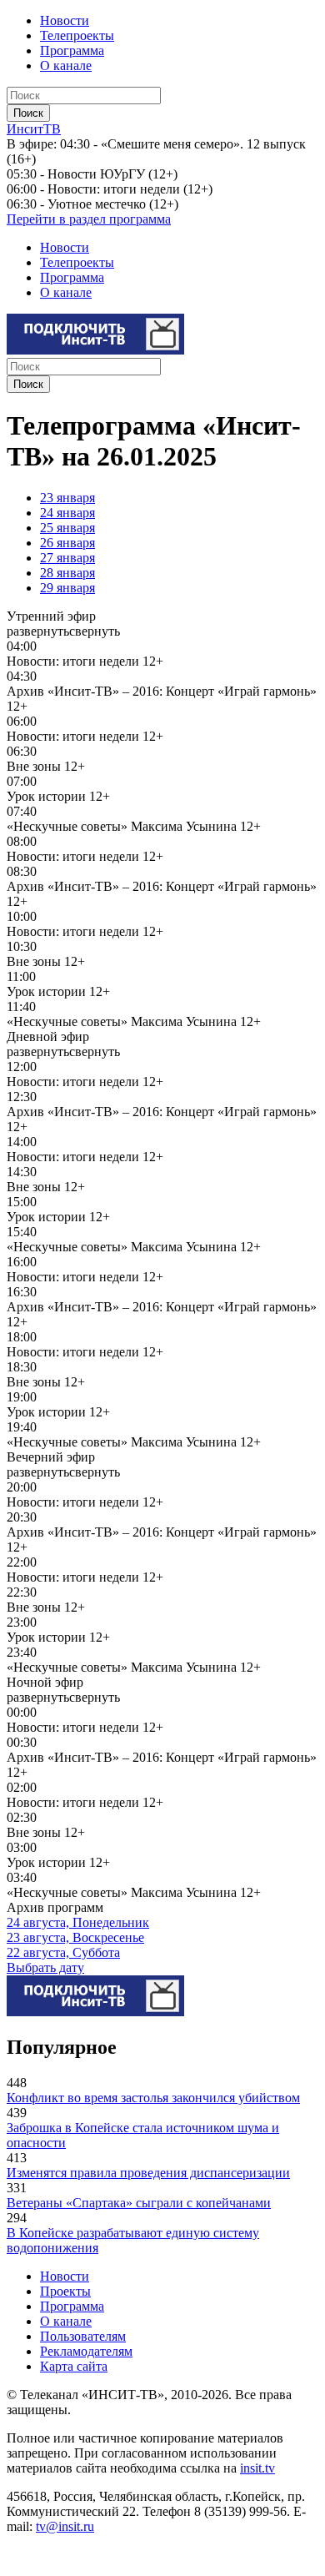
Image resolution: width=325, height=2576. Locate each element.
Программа (72, 50)
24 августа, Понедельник (78, 1922)
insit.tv (257, 2468)
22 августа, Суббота (63, 1952)
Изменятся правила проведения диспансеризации (148, 2173)
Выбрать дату (45, 1967)
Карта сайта (74, 2366)
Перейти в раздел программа (89, 219)
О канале (66, 65)
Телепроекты (77, 35)
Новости (65, 20)
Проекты (65, 2291)
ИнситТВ (34, 129)
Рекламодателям (86, 2351)
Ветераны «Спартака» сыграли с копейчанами (139, 2203)
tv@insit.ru (65, 2526)
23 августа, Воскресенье (75, 1937)
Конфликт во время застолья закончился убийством (153, 2098)
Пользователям (83, 2336)
